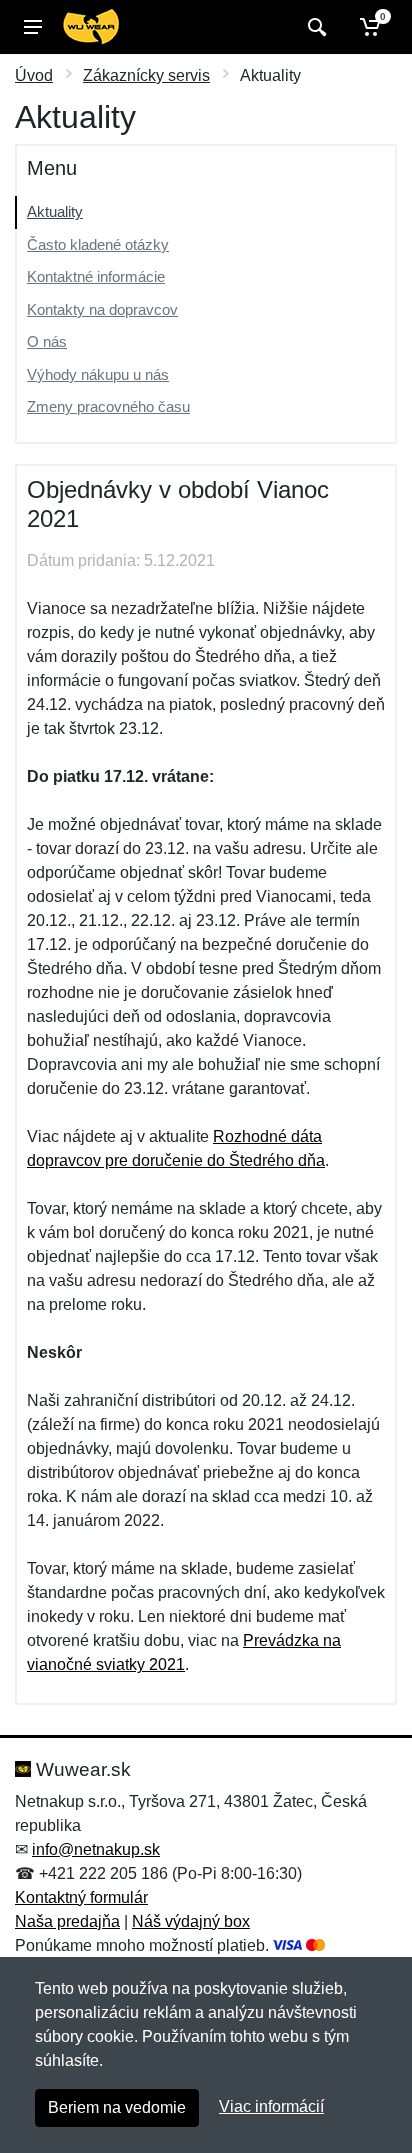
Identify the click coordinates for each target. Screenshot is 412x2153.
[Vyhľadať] (314, 27)
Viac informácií (271, 2106)
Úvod (34, 75)
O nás (47, 341)
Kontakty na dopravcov (102, 309)
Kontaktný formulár (81, 1897)
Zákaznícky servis (146, 75)
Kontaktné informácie (96, 276)
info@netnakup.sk (96, 1849)
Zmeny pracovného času (108, 406)
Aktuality (55, 211)
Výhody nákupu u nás (98, 374)
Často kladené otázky (98, 244)
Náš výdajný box (191, 1921)
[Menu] (33, 27)
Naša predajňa (67, 1921)
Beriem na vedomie (117, 2107)
